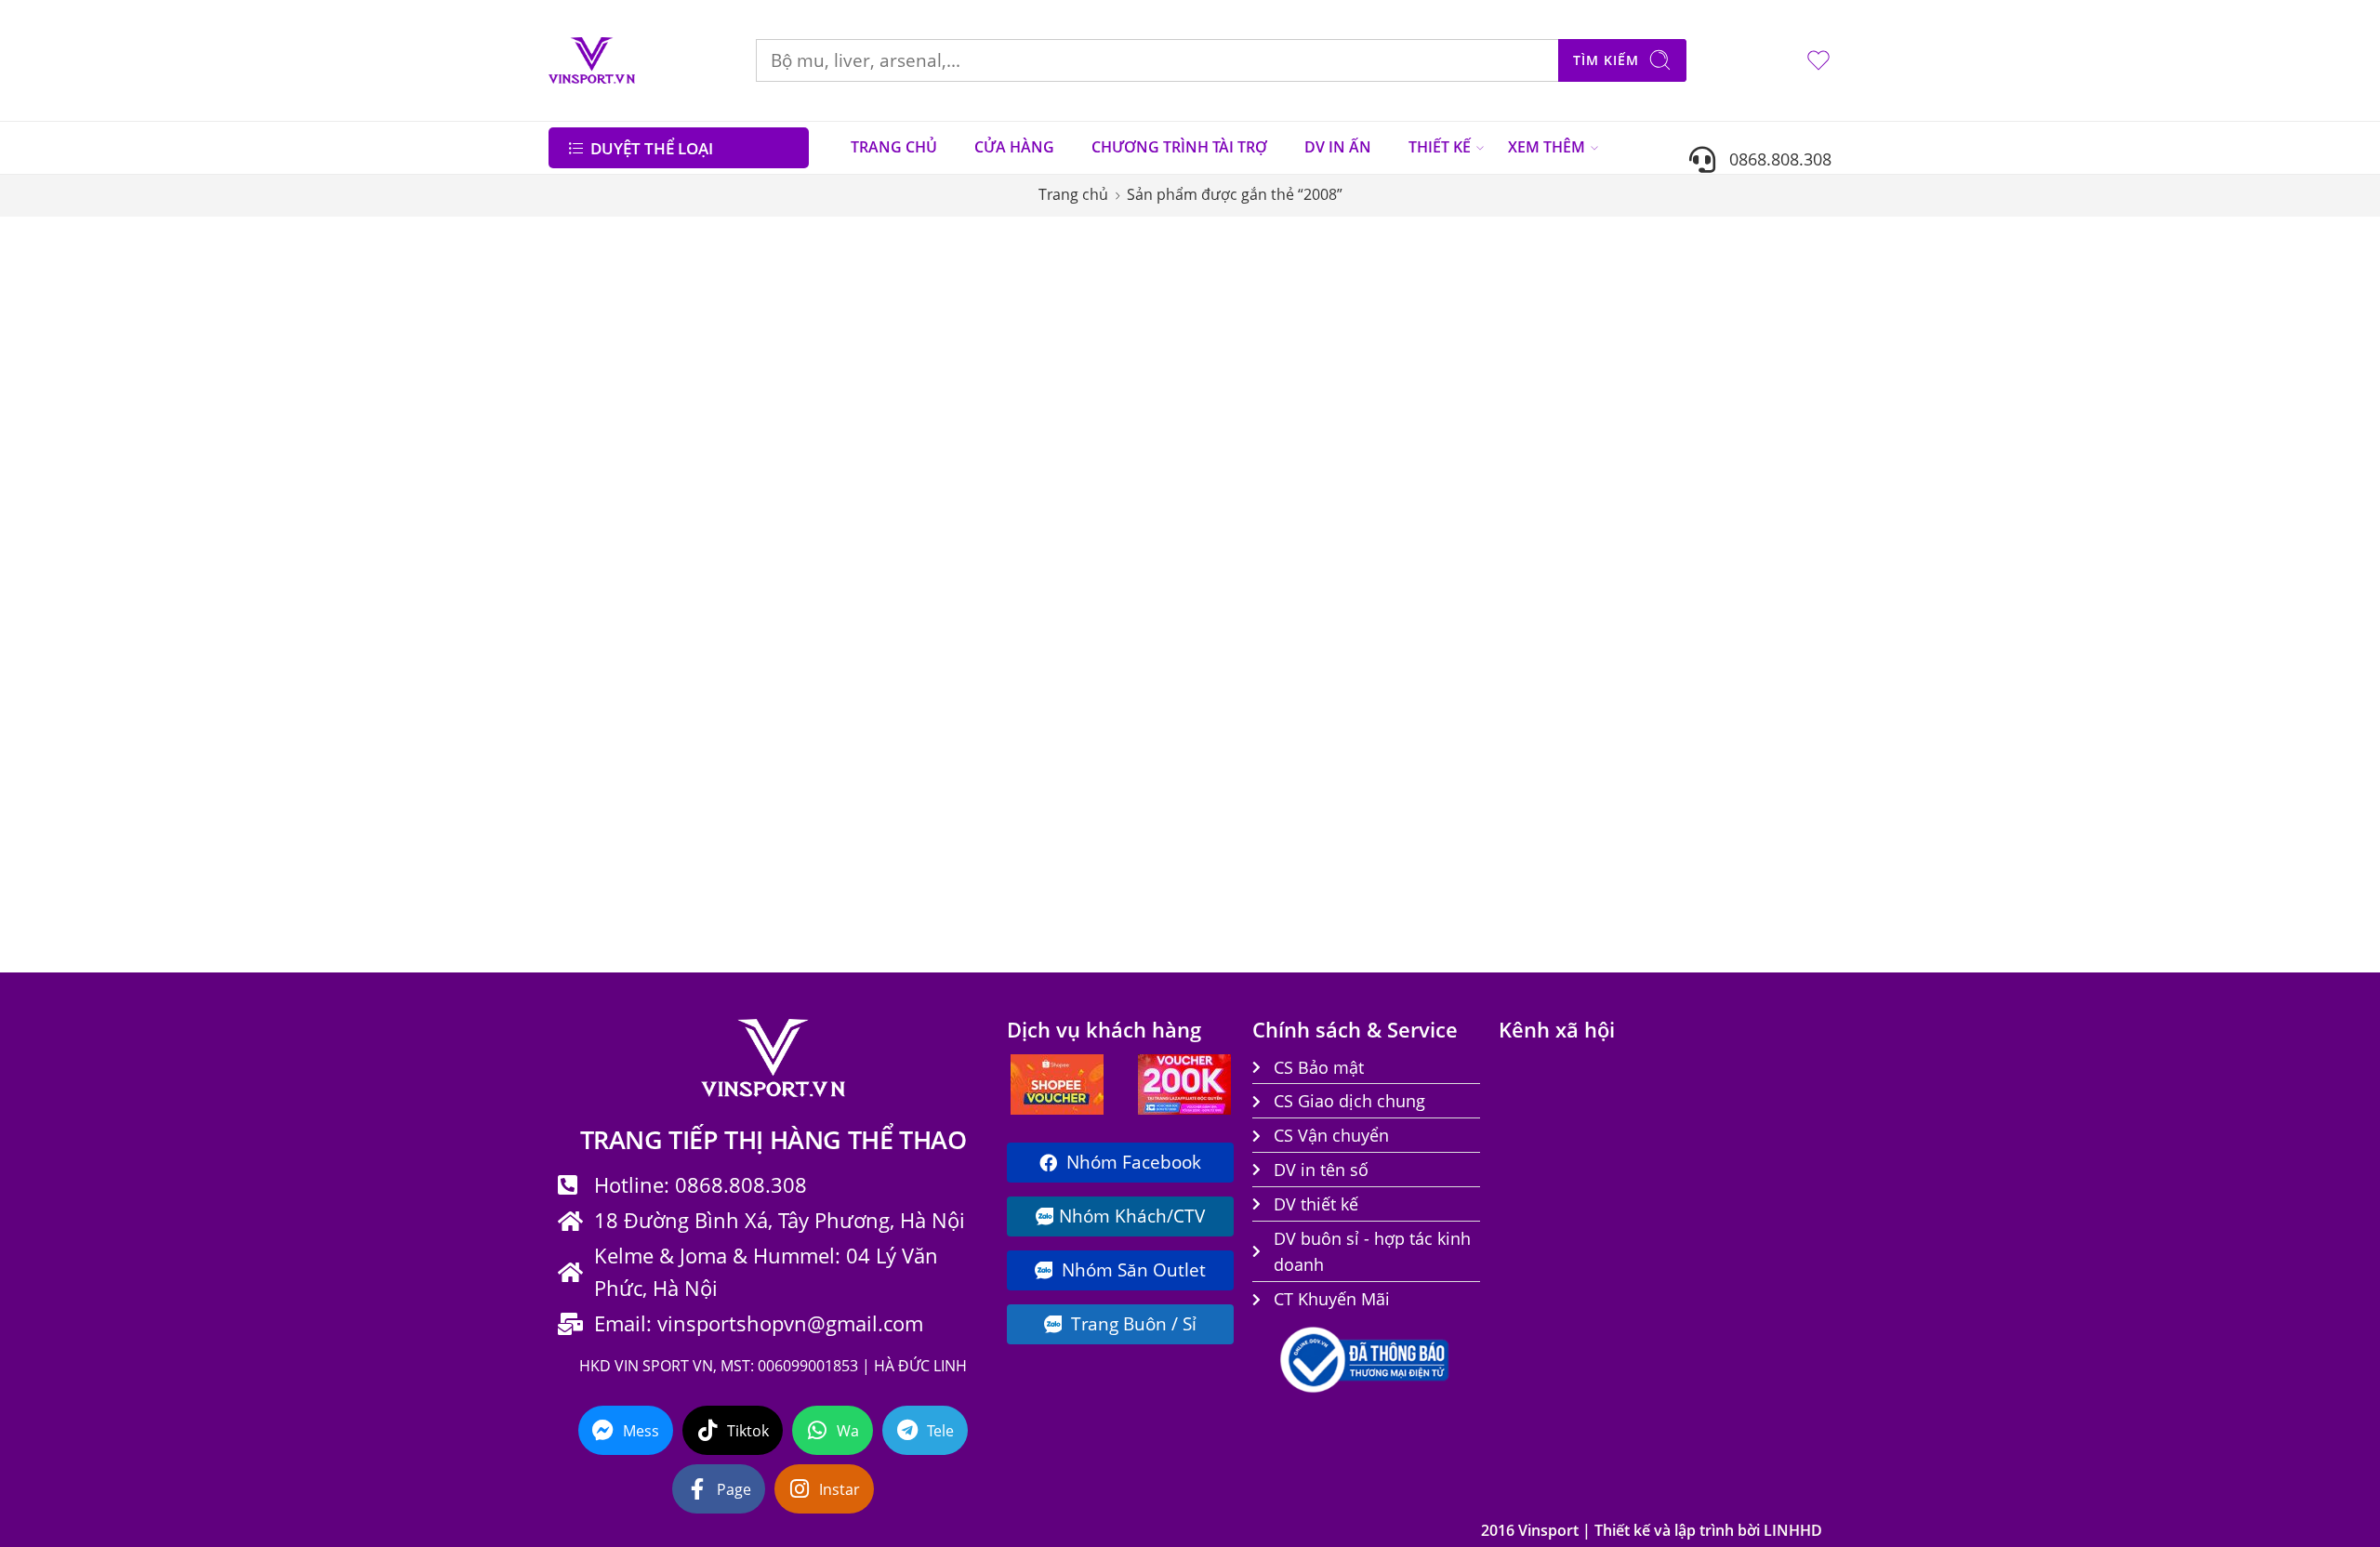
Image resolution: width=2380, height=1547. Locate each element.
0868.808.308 (1773, 159)
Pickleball (593, 828)
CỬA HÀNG (1014, 147)
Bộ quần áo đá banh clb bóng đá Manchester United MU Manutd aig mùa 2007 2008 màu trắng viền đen (998, 561)
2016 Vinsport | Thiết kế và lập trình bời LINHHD (1652, 1530)
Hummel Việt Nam (625, 759)
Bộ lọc (585, 254)
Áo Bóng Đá (607, 443)
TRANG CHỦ (894, 147)
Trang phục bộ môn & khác (658, 863)
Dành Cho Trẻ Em (619, 549)
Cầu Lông (593, 513)
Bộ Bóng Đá (602, 479)
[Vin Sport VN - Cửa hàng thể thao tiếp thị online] (592, 60)
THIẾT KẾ (1440, 147)
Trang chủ (1073, 194)
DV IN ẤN (1338, 147)
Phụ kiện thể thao (625, 793)
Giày (576, 688)
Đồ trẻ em (596, 618)
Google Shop (603, 723)
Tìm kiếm (1606, 60)
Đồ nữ (580, 584)
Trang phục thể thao (635, 898)
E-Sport (584, 654)
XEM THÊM (1547, 147)
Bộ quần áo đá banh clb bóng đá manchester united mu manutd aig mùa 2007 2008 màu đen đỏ (1237, 536)
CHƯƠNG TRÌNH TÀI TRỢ (1179, 147)
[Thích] (1091, 315)
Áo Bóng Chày (606, 409)
